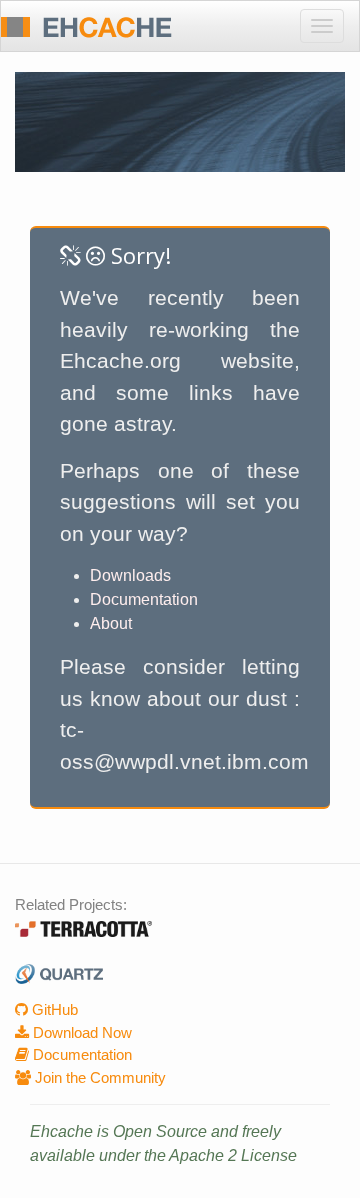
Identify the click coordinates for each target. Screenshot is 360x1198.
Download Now (80, 1032)
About (111, 623)
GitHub (53, 1009)
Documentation (144, 599)
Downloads (130, 575)
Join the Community (98, 1077)
